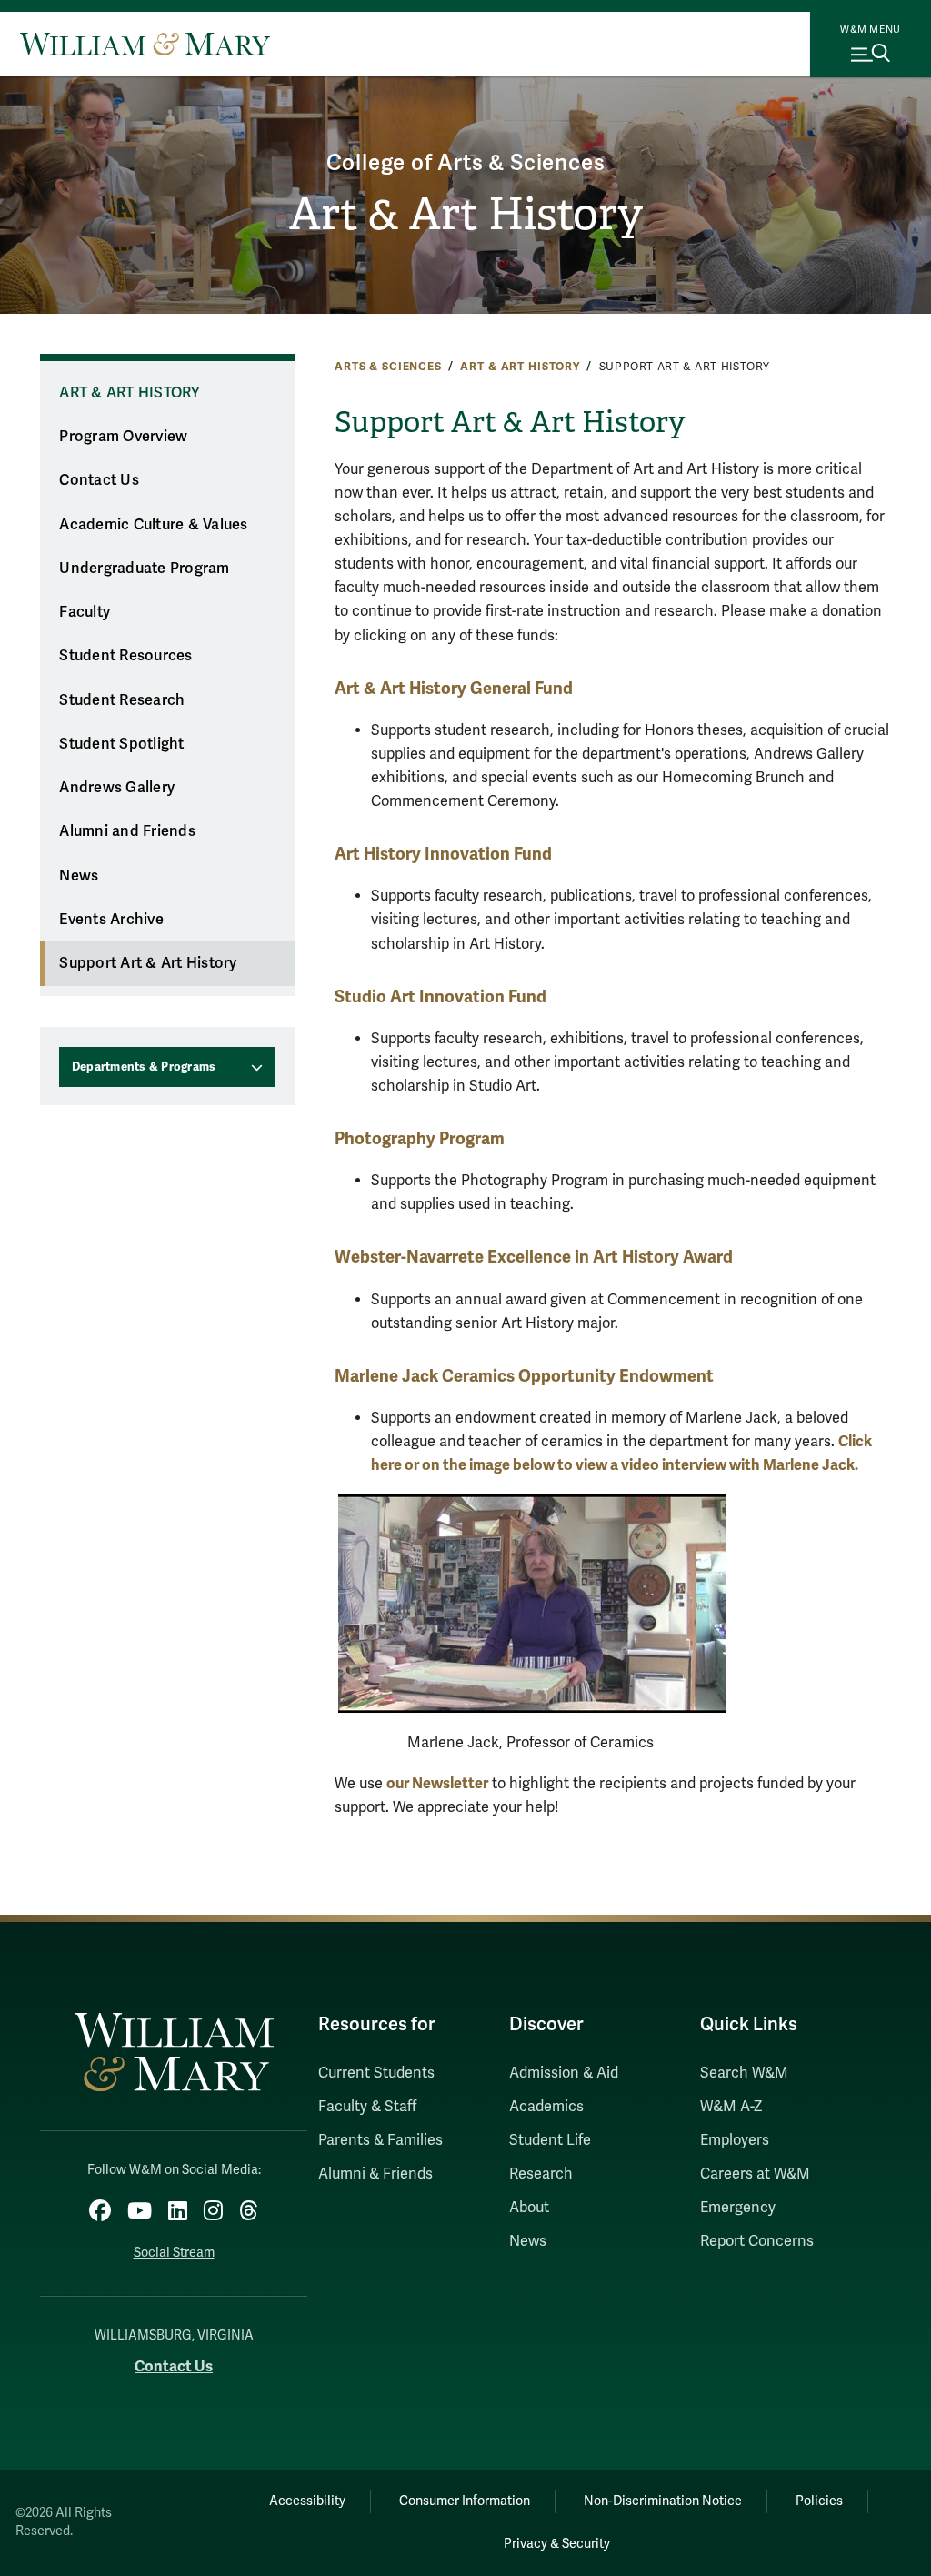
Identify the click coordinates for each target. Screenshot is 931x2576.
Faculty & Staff (367, 2107)
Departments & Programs (144, 1067)
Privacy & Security (557, 2544)
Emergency (738, 2208)
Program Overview (123, 437)
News (79, 876)
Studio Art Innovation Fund (440, 996)
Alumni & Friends (375, 2174)
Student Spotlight (121, 744)
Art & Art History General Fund (454, 688)
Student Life (550, 2140)
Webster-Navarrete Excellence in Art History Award (534, 1257)
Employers (735, 2140)
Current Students (376, 2073)
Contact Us (99, 480)
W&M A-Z (731, 2107)
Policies (819, 2501)
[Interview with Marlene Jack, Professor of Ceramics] (532, 1603)
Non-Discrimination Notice (663, 2501)
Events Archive (111, 920)
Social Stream (174, 2253)
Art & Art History (466, 214)
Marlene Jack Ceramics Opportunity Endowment (524, 1376)
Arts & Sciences (388, 367)
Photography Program (420, 1138)
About (529, 2208)
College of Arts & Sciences (466, 163)
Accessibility (307, 2501)
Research (541, 2174)
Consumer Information (465, 2501)
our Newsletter (437, 1783)
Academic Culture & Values (153, 525)
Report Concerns (757, 2241)
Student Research (122, 700)
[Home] (145, 44)
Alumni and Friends (127, 831)
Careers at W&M (755, 2174)
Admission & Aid (564, 2073)
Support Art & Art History (148, 963)
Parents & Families (380, 2140)
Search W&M (744, 2073)
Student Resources (125, 656)
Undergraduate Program (144, 569)
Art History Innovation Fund (443, 854)
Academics (546, 2107)
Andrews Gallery (117, 788)
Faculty (85, 612)
